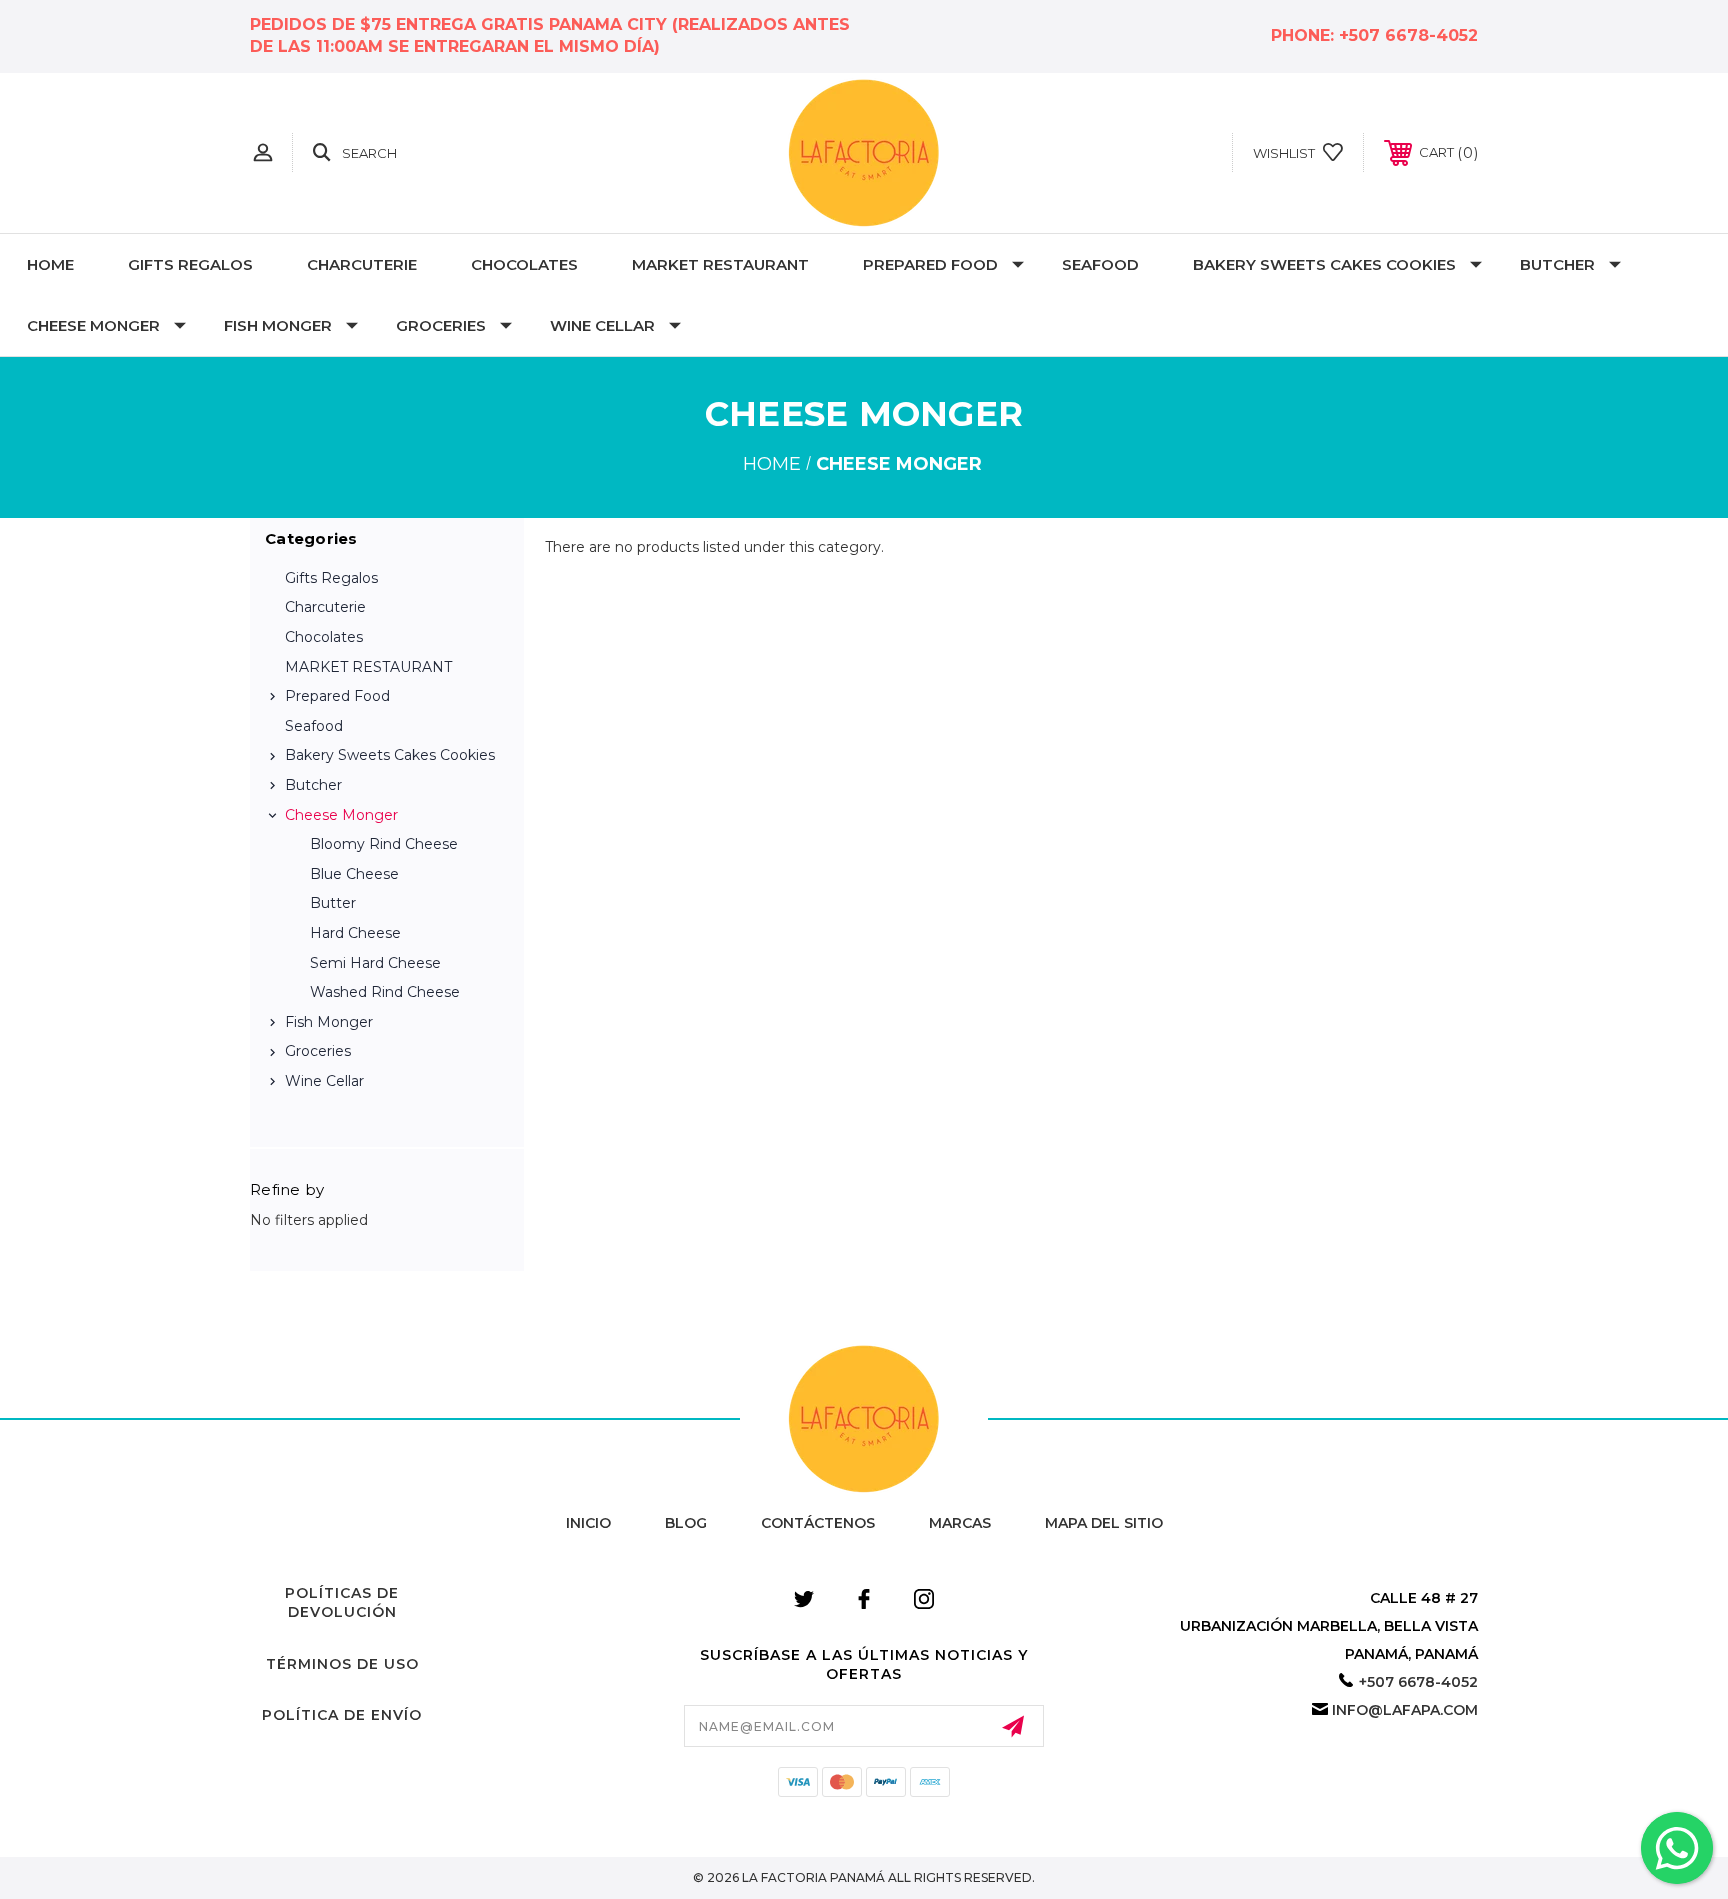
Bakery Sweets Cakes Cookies (1324, 264)
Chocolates (524, 264)
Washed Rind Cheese (385, 992)
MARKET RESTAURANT (720, 264)
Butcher (1557, 264)
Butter (333, 903)
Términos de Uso (342, 1664)
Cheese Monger (93, 325)
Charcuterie (362, 264)
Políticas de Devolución (342, 1603)
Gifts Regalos (190, 264)
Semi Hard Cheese (375, 963)
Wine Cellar (602, 325)
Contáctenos (818, 1523)
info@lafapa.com (1405, 1710)
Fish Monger (278, 325)
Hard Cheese (355, 933)
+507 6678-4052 (1408, 35)
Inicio (588, 1523)
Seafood (1100, 264)
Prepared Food (930, 264)
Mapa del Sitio (1104, 1523)
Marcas (960, 1523)
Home (50, 264)
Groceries (441, 325)
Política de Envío (342, 1715)
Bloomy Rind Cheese (384, 844)
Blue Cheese (354, 874)
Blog (686, 1523)
